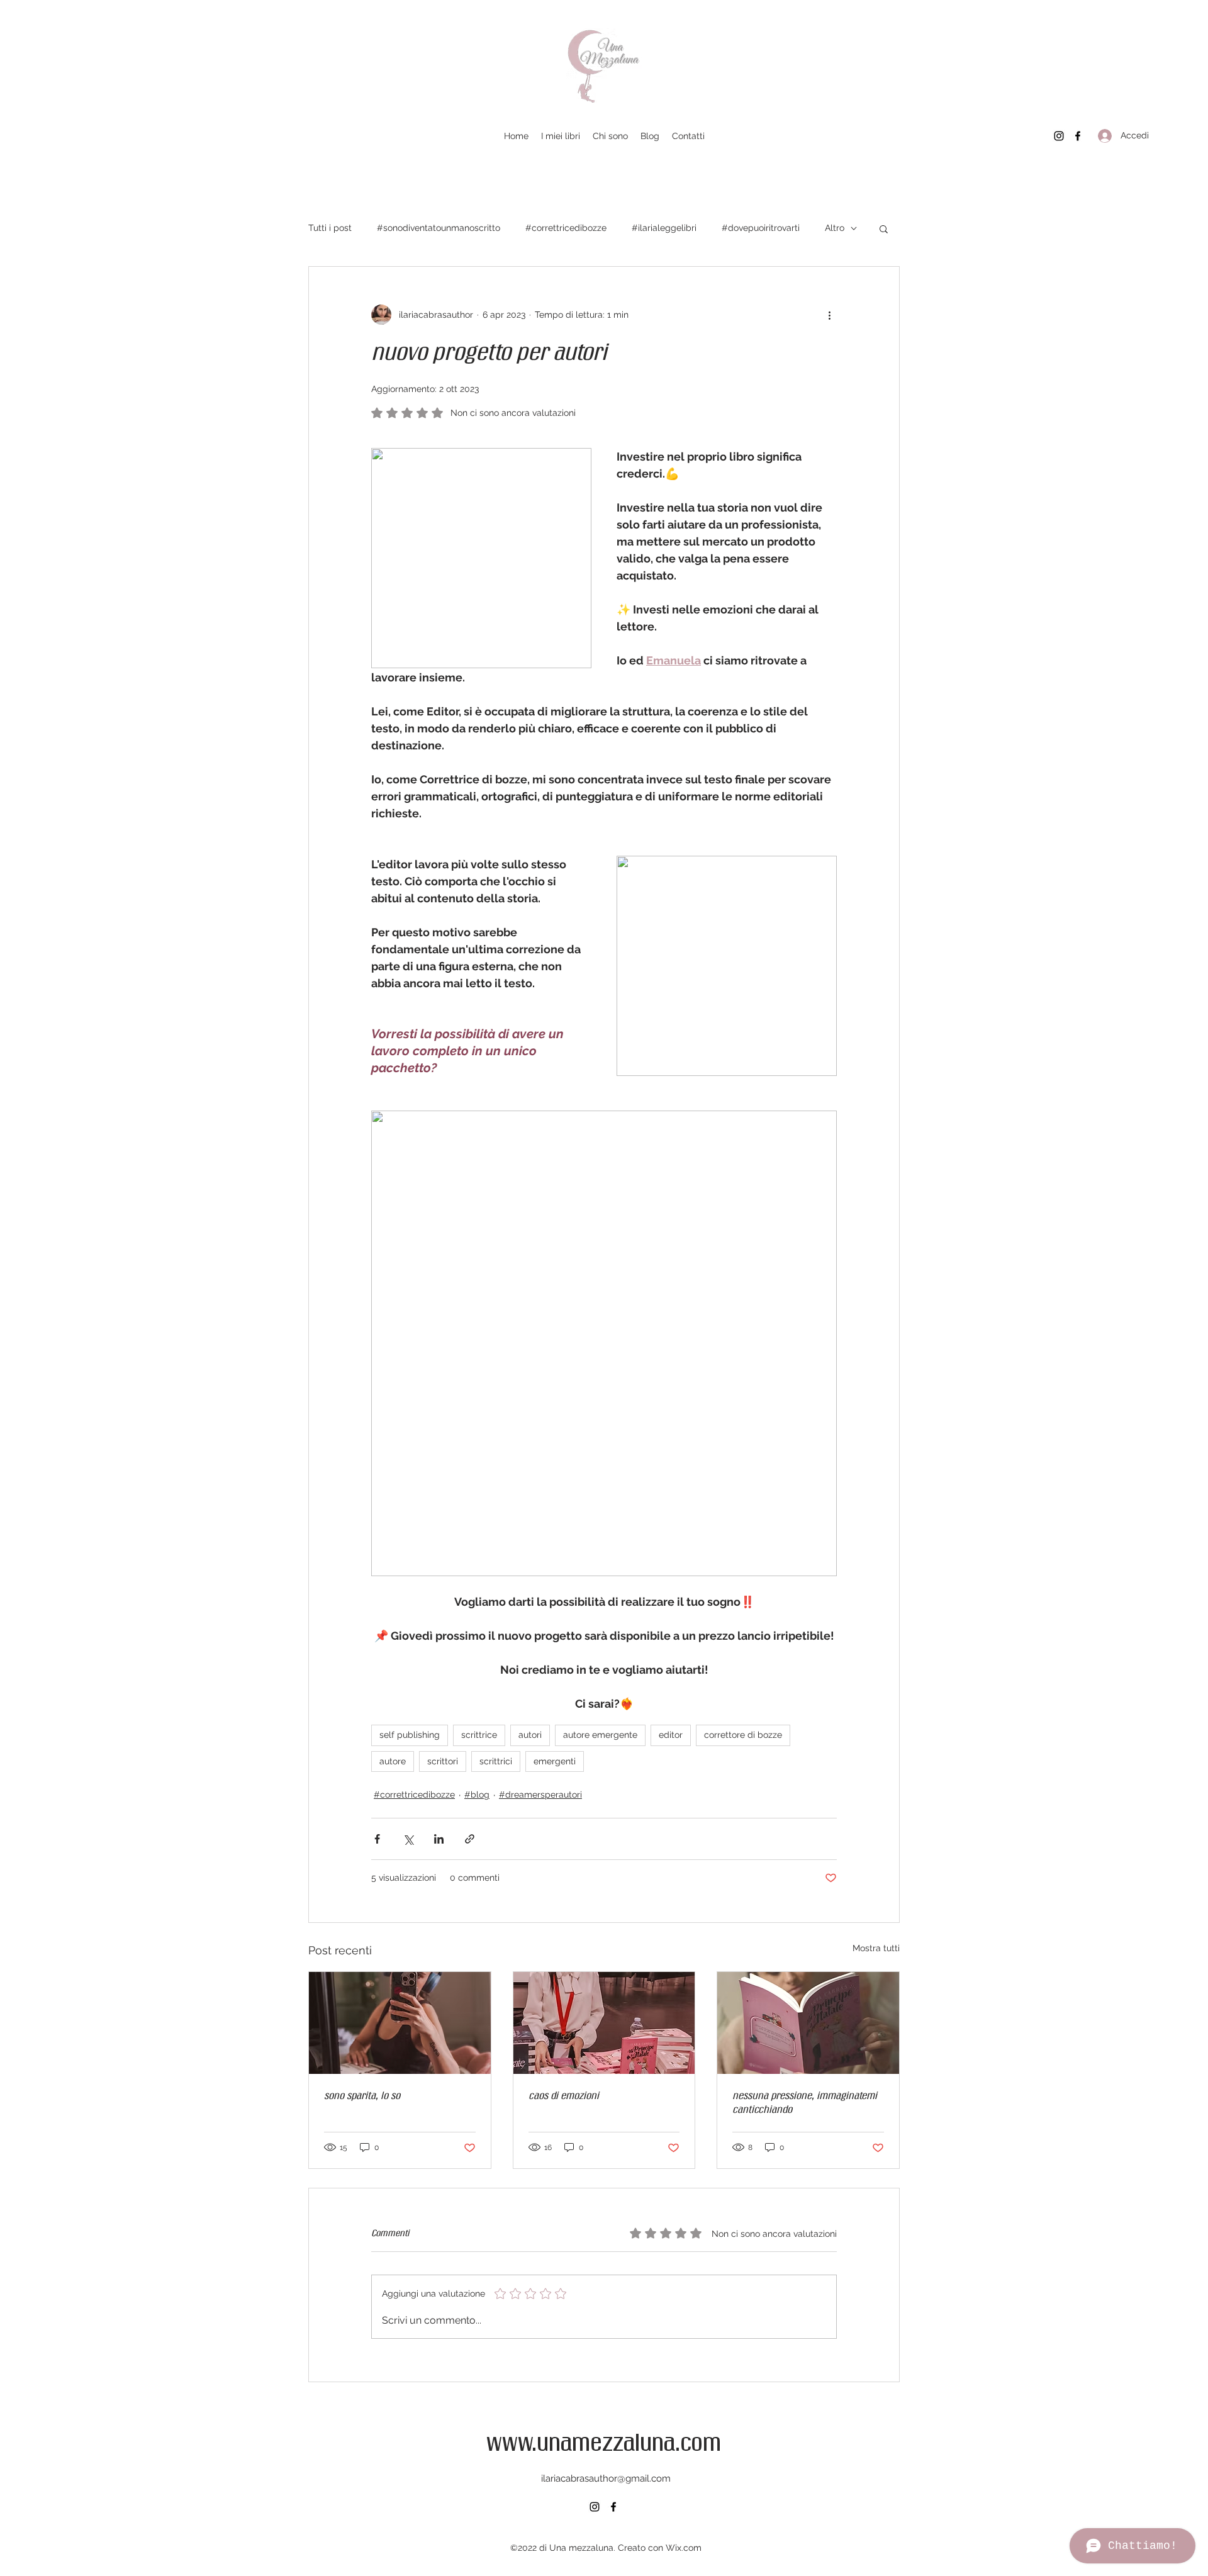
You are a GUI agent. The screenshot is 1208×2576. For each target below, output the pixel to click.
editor (671, 1735)
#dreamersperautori (540, 1795)
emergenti (555, 1761)
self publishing (410, 1735)
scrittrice (479, 1735)
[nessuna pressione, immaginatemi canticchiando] (808, 2023)
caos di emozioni (564, 2097)
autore (393, 1761)
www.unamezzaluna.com (604, 2444)
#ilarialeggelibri (664, 228)
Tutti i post (330, 228)
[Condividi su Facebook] (377, 1839)
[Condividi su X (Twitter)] (408, 1839)
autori (530, 1735)
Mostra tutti (876, 1948)
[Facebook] (1078, 136)
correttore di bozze (743, 1735)
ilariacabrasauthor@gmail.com (606, 2478)
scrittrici (496, 1761)
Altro (835, 228)
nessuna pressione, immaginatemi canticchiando (805, 2103)
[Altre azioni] (829, 315)
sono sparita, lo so (362, 2097)
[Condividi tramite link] (470, 1839)
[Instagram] (1059, 136)
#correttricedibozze (566, 228)
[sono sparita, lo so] (400, 2023)
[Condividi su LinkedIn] (439, 1839)
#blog (477, 1795)
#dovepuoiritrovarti (761, 228)
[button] (884, 228)
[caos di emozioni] (604, 2023)
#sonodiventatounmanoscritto (439, 228)
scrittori (443, 1761)
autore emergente (600, 1735)
